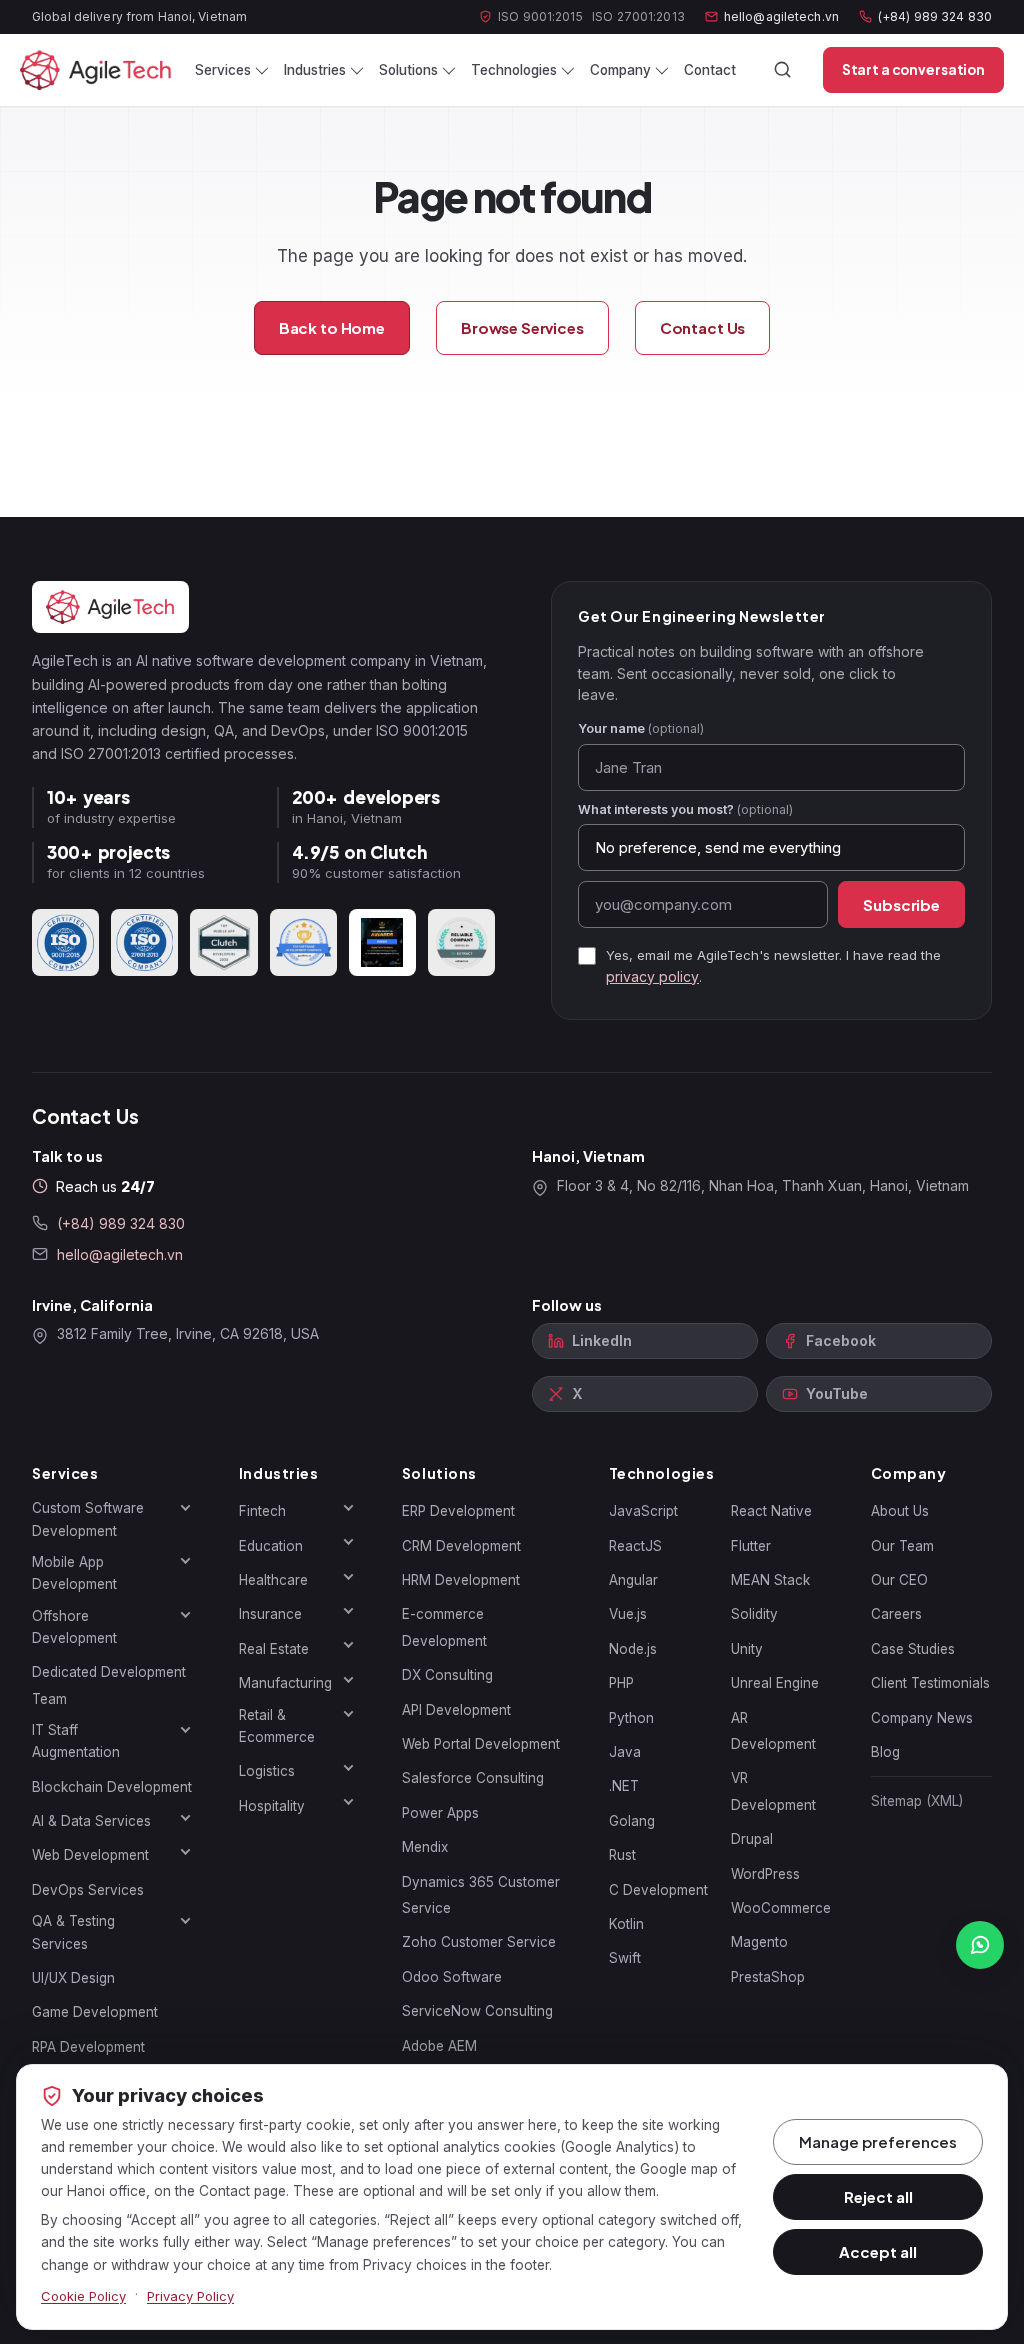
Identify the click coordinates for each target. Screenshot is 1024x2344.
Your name (641, 728)
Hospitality (272, 1806)
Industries (315, 70)
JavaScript (643, 1511)
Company (620, 70)
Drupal (752, 1839)
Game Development (95, 2012)
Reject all (878, 2196)
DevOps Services (88, 1890)
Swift (625, 1958)
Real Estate (274, 1649)
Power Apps (440, 1813)
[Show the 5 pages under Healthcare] (349, 1576)
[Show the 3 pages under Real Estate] (349, 1645)
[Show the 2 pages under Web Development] (186, 1851)
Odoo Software (452, 1977)
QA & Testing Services (73, 1932)
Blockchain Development (112, 1787)
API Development (456, 1710)
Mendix (425, 1847)
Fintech (262, 1511)
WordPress (765, 1874)
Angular (633, 1580)
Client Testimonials (930, 1683)
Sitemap (917, 1801)
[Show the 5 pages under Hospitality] (349, 1802)
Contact (710, 70)
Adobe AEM (439, 2046)
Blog (885, 1752)
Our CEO (899, 1580)
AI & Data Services (91, 1821)
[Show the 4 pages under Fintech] (349, 1507)
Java (625, 1752)
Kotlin (626, 1924)
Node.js (633, 1649)
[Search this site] (783, 70)
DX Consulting (447, 1675)
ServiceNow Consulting (477, 2011)
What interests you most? (685, 809)
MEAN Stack (770, 1580)
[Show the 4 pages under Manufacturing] (349, 1679)
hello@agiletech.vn (781, 16)
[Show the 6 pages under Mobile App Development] (186, 1561)
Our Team (902, 1546)
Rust (622, 1855)
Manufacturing (285, 1683)
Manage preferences (878, 2141)
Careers (896, 1614)
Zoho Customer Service (479, 1942)
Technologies (514, 70)
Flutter (751, 1546)
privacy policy (652, 976)
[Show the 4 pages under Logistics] (349, 1767)
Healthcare (273, 1580)
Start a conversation (913, 69)
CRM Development (461, 1546)
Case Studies (913, 1649)
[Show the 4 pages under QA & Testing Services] (186, 1920)
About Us (900, 1511)
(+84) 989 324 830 (935, 16)
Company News (922, 1718)
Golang (632, 1821)
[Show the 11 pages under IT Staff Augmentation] (186, 1729)
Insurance (270, 1614)
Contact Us (703, 327)
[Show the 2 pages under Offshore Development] (186, 1615)
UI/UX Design (73, 1978)
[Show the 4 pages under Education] (349, 1542)
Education (271, 1546)
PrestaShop (768, 1977)
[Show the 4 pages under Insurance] (349, 1610)
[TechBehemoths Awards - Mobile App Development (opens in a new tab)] (382, 942)
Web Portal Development (481, 1744)
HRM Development (461, 1580)
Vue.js (628, 1614)
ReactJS (635, 1546)
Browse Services (522, 327)
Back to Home (332, 327)
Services (223, 70)
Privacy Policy (190, 2296)
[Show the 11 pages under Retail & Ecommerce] (349, 1714)
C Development (658, 1890)
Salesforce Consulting (473, 1778)
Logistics (267, 1771)
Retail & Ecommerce (277, 1726)
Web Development (90, 1855)
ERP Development (458, 1511)
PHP (621, 1683)
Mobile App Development (74, 1573)
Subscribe (901, 904)
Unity (747, 1649)
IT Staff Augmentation (76, 1741)
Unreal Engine (775, 1683)
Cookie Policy (83, 2296)
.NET (624, 1786)
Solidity (754, 1614)
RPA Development (88, 2047)
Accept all (878, 2251)
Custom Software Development (88, 1519)
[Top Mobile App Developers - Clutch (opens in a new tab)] (223, 942)
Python (631, 1718)
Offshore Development (74, 1627)
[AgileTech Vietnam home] (96, 70)
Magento (759, 1942)
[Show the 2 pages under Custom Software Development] (186, 1507)
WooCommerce (781, 1908)
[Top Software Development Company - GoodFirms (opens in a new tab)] (303, 942)
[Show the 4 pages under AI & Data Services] (186, 1817)
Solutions (408, 70)
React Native (771, 1511)
